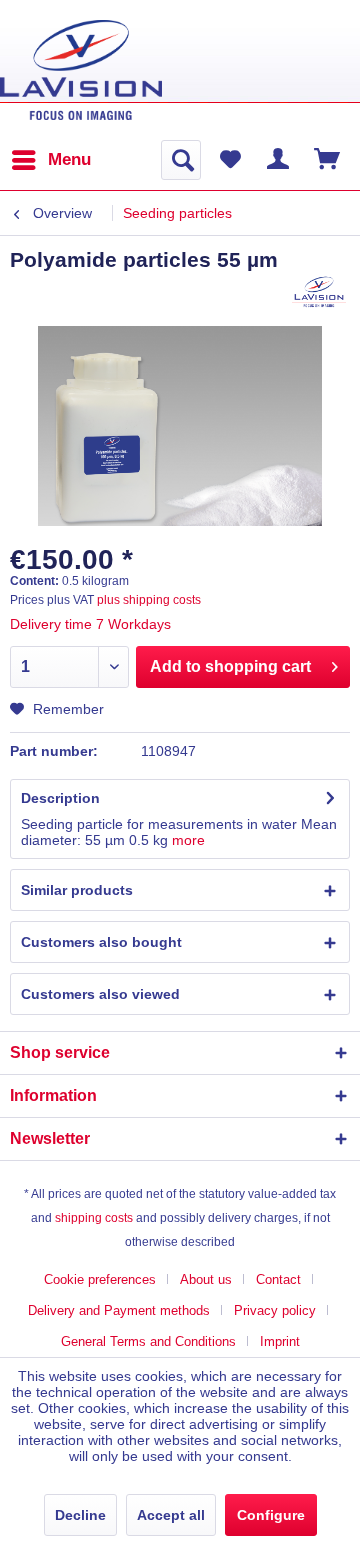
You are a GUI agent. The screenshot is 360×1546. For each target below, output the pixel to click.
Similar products (77, 890)
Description (60, 798)
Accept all (171, 1515)
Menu (69, 159)
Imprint (280, 1341)
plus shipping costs (149, 600)
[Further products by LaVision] (319, 291)
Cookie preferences (100, 1279)
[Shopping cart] (328, 160)
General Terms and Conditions (148, 1341)
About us (206, 1279)
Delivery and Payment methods (119, 1310)
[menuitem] (50, 160)
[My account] (279, 160)
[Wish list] (230, 160)
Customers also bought (101, 942)
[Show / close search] (181, 160)
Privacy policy (275, 1310)
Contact (278, 1279)
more (188, 840)
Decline (80, 1515)
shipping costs (94, 1218)
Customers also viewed (100, 994)
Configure (271, 1515)
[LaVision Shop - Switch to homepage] (81, 70)
